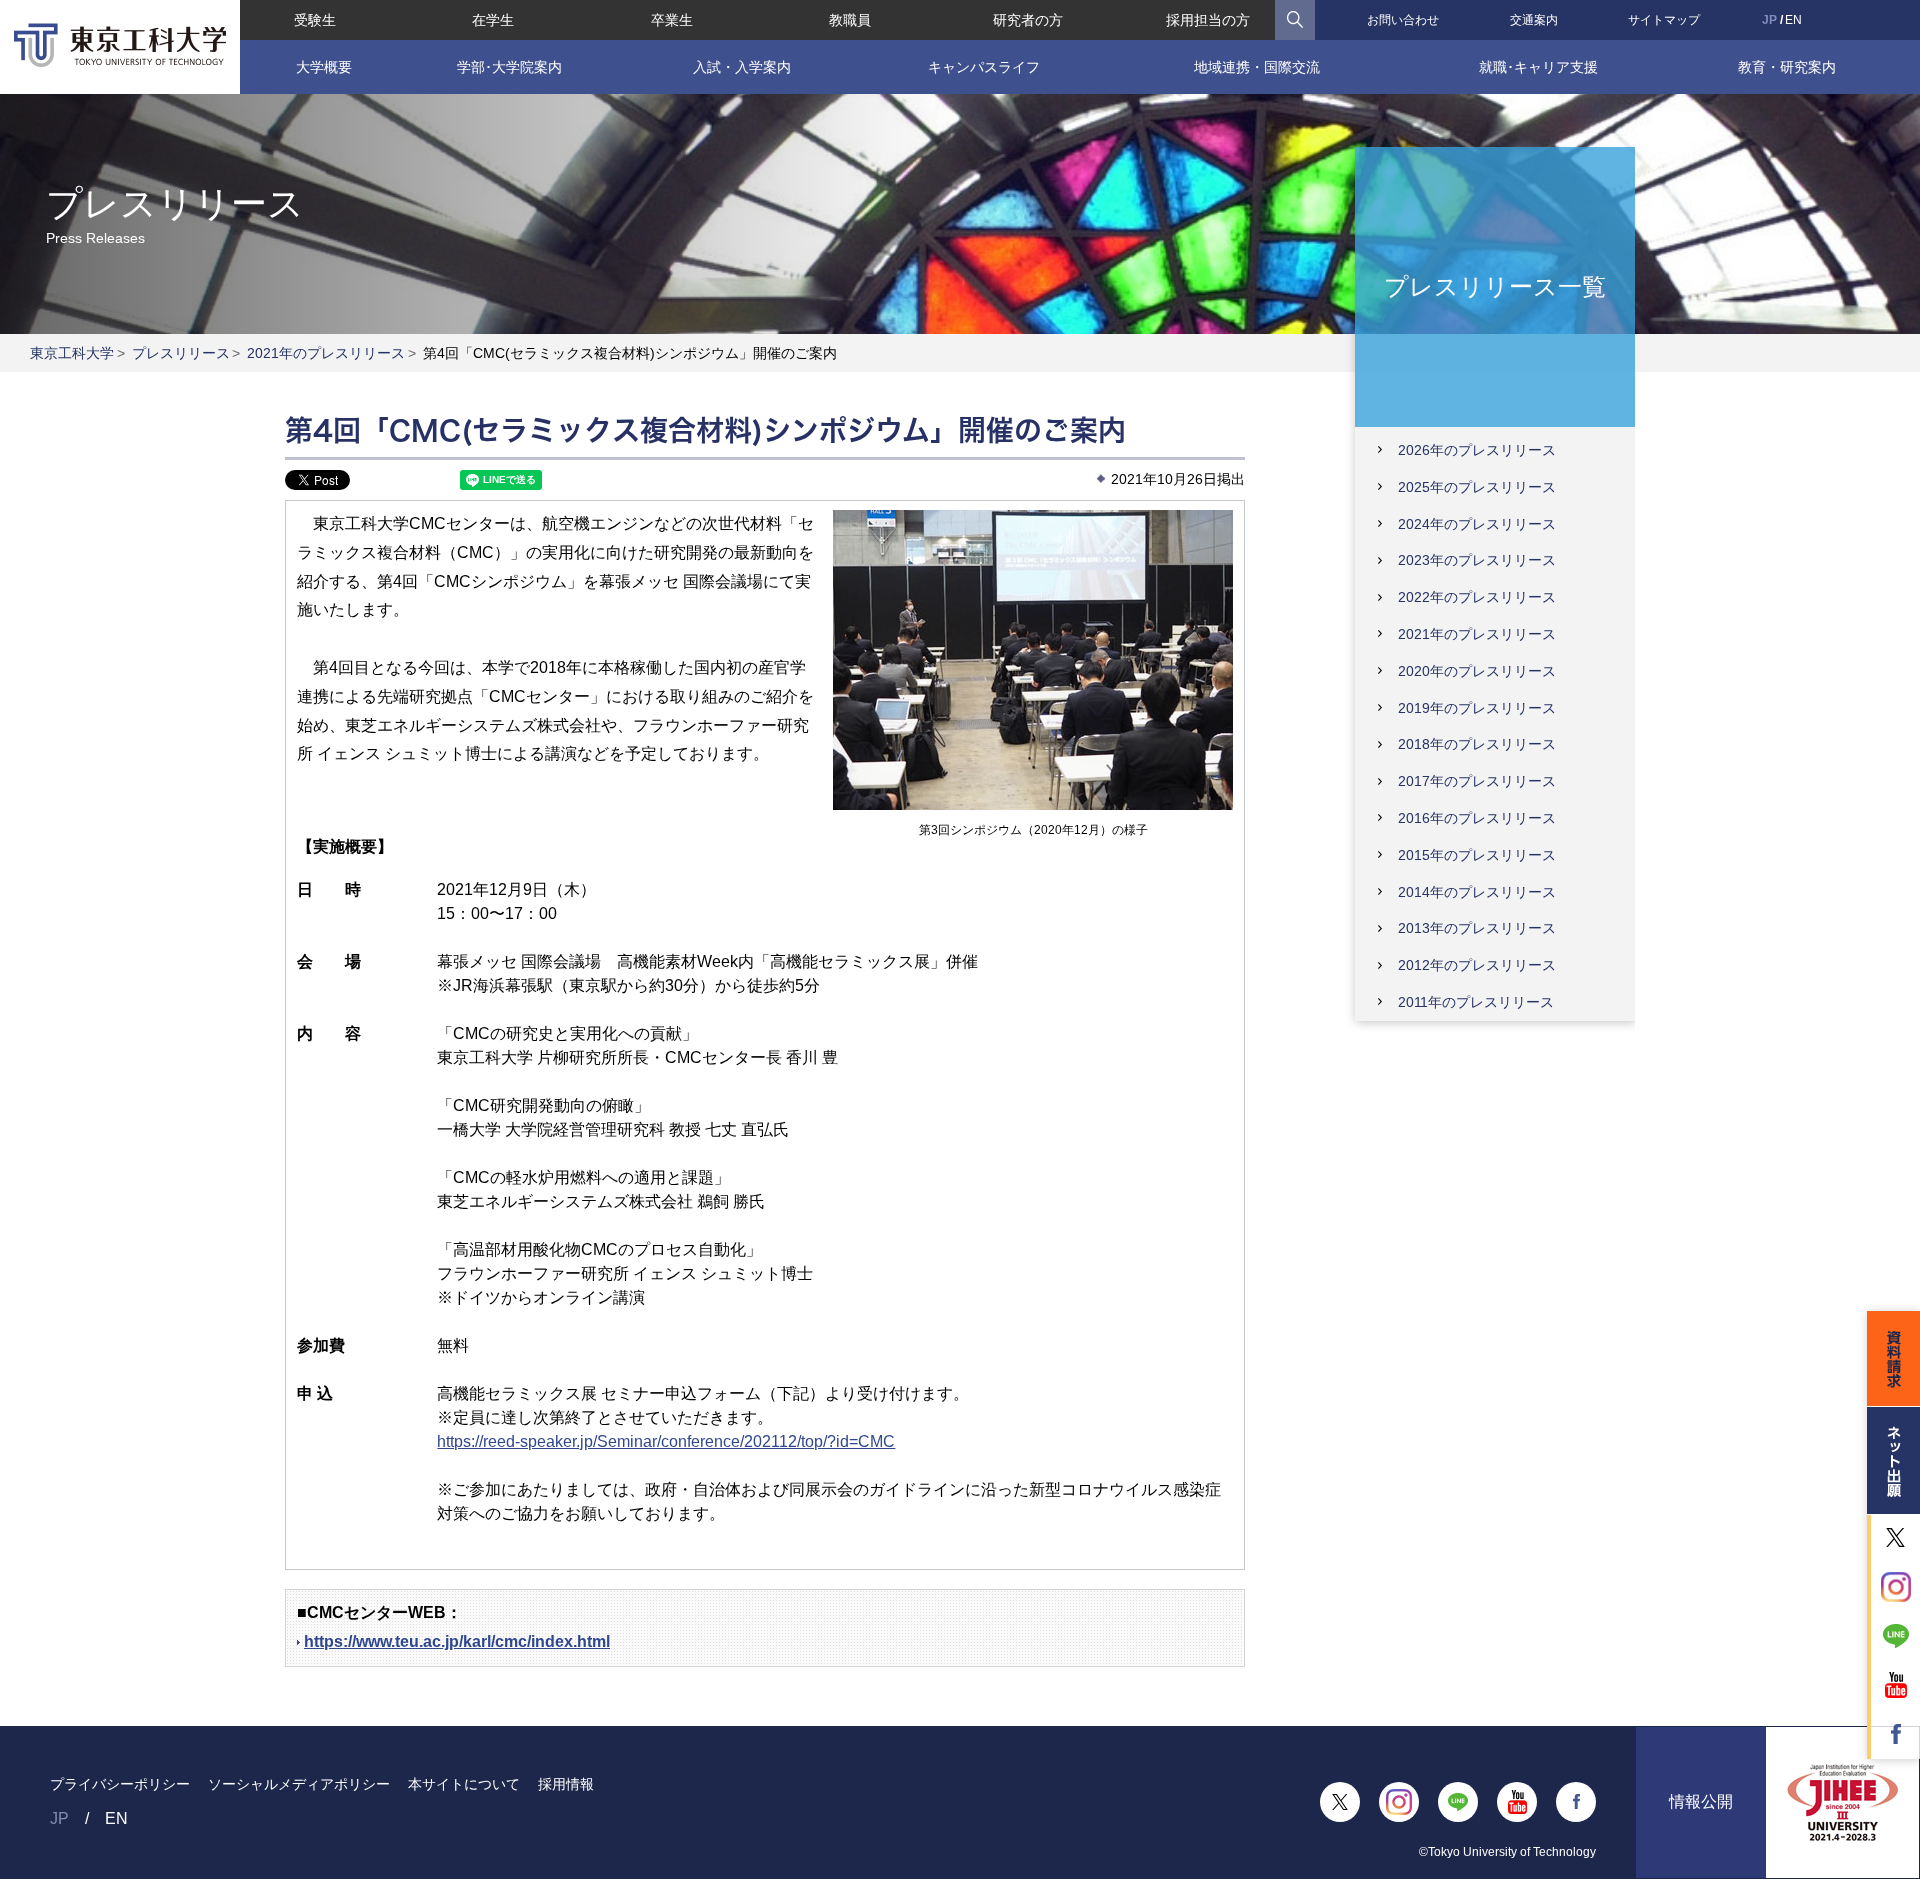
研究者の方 (1028, 20)
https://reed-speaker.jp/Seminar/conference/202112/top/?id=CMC (666, 1441)
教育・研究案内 (1787, 67)
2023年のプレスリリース (1477, 560)
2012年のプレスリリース (1477, 965)
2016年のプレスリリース (1477, 818)
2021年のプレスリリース (326, 353)
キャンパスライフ (984, 67)
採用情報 (566, 1784)
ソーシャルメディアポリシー (299, 1784)
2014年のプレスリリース (1477, 892)
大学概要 (324, 67)
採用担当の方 (1208, 20)
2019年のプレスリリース (1477, 708)
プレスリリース (181, 353)
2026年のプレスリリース (1477, 450)
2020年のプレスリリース (1477, 671)
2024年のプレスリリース (1477, 524)
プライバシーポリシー (120, 1784)
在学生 (493, 20)
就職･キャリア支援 (1538, 67)
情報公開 (1701, 1801)
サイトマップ (1664, 20)
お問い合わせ (1403, 20)
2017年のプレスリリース (1477, 781)
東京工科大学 (72, 353)
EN (1793, 20)
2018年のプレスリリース (1477, 744)
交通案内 (1534, 20)
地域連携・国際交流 (1257, 67)
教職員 (850, 20)
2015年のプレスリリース (1477, 855)
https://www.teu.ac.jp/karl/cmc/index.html (457, 1641)
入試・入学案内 (742, 67)
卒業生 (672, 20)
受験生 (315, 20)
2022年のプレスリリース (1477, 597)
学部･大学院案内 (509, 67)
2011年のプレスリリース (1476, 1002)
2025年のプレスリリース (1477, 487)
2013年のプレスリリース (1477, 928)
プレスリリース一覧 (1495, 285)
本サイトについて (464, 1784)
